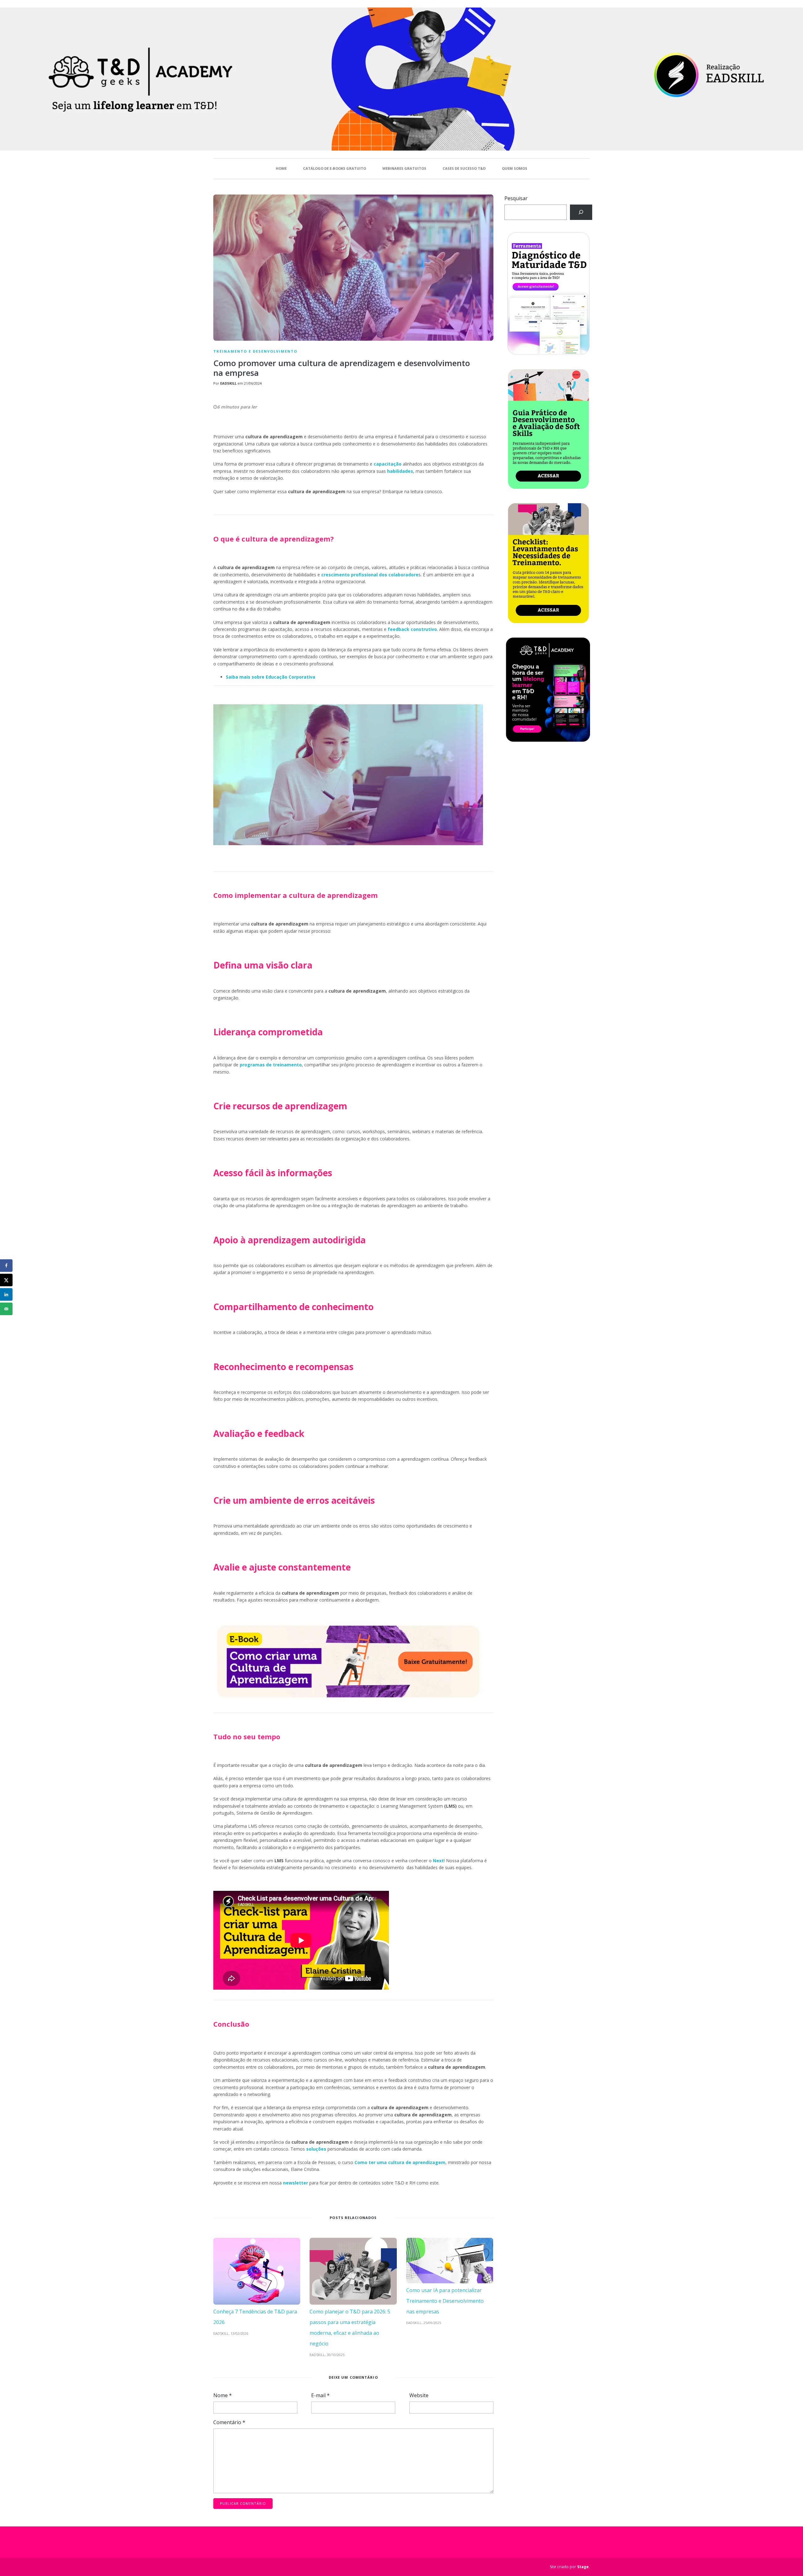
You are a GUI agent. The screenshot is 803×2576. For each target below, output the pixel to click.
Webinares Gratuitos (404, 168)
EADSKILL (228, 383)
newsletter (295, 2183)
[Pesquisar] (581, 212)
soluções (316, 2149)
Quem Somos (515, 168)
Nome (223, 2395)
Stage (583, 2567)
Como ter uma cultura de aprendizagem (400, 2162)
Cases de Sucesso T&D (464, 168)
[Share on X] (6, 1280)
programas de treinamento (271, 1065)
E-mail (320, 2395)
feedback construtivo (412, 629)
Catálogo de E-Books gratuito (335, 168)
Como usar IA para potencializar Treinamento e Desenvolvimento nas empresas (445, 2301)
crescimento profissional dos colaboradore (370, 575)
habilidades (400, 471)
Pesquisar (516, 198)
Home (281, 168)
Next (438, 1861)
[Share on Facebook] (6, 1266)
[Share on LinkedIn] (6, 1294)
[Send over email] (6, 1309)
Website (419, 2395)
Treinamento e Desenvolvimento (255, 351)
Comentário (229, 2422)
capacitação (388, 464)
